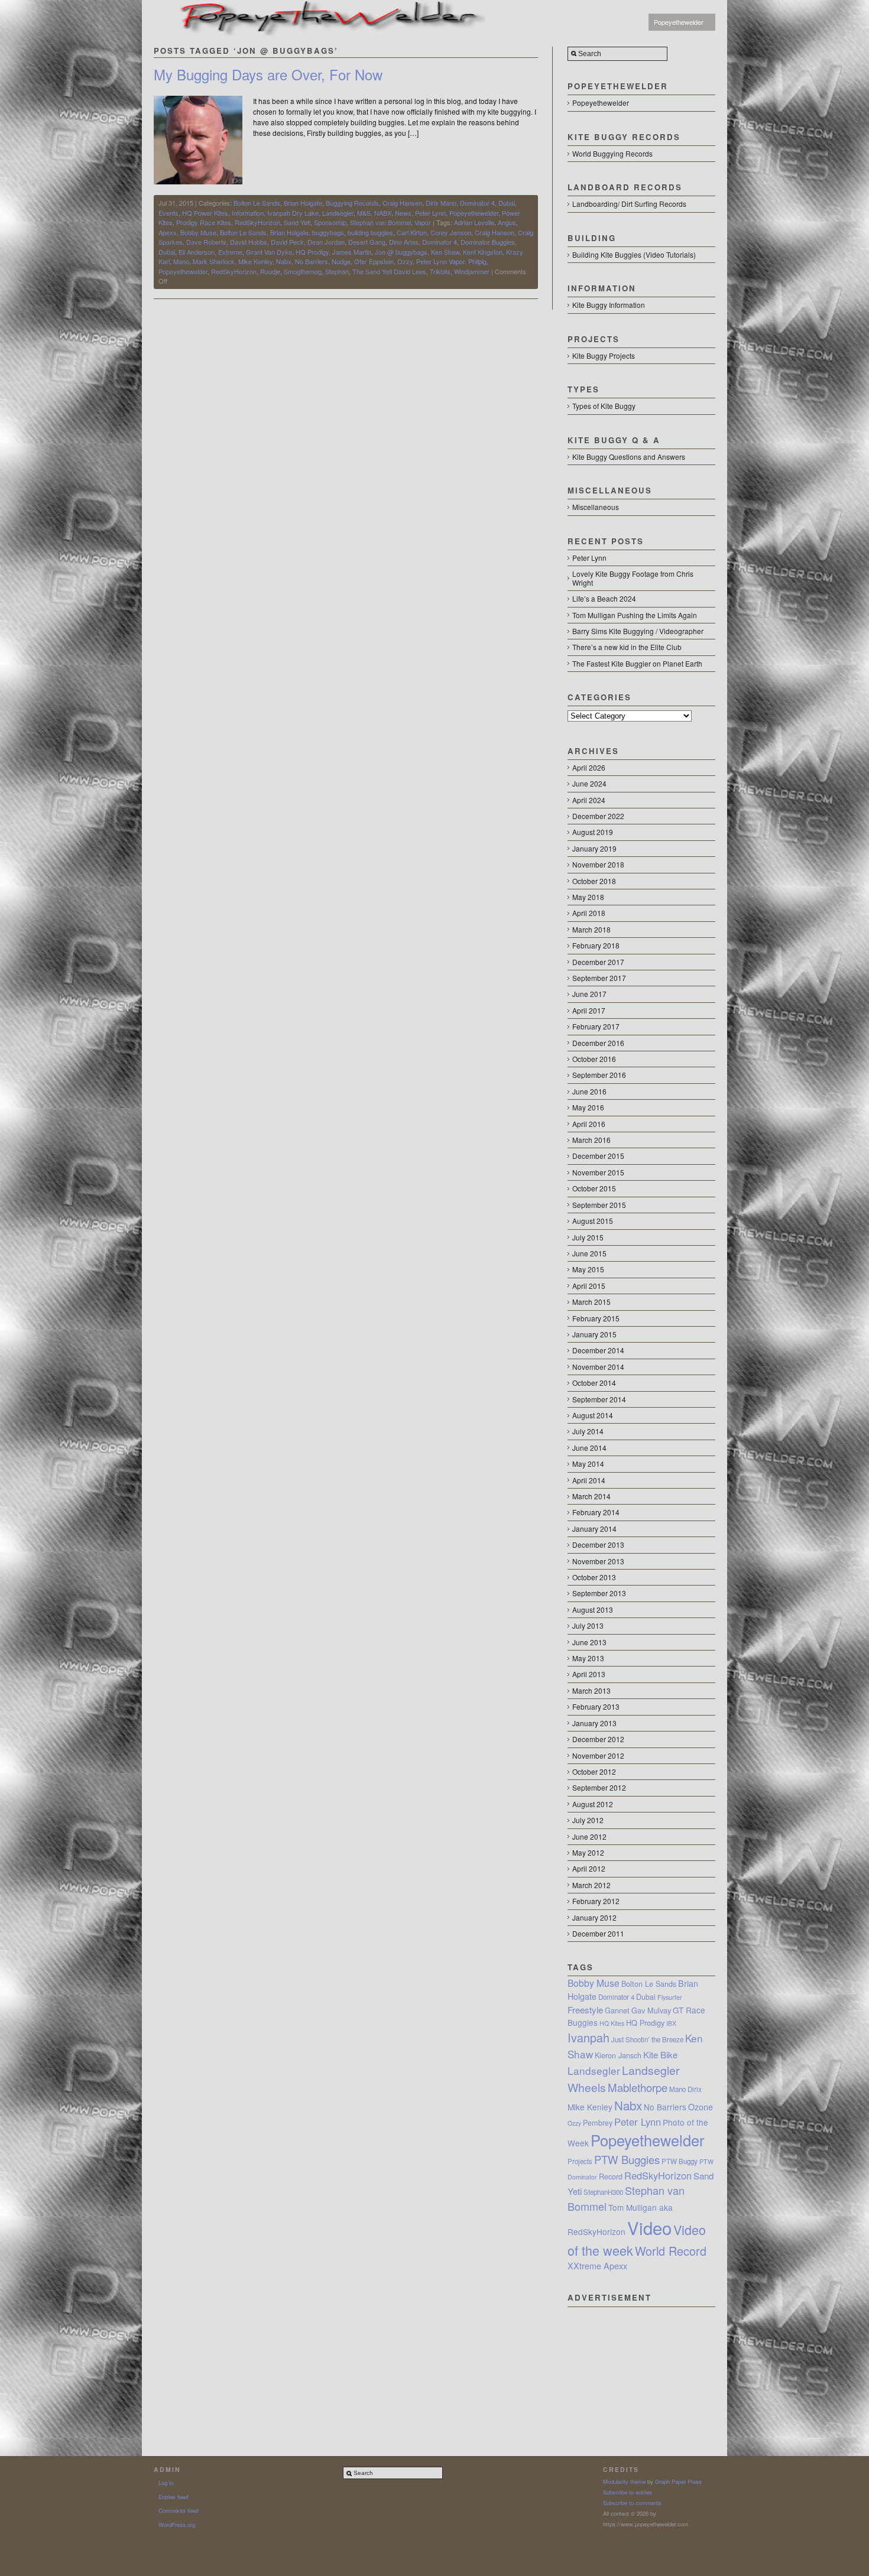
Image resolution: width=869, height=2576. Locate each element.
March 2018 (591, 929)
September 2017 (599, 978)
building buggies (370, 232)
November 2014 (598, 1367)
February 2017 (596, 1026)
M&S (364, 213)
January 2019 (594, 848)
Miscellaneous (596, 507)
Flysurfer (670, 1997)
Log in (166, 2483)
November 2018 (598, 864)
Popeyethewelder (679, 22)
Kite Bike (660, 2054)
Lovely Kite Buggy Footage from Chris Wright (633, 578)
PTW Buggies (627, 2159)
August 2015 (593, 1221)
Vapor (423, 222)
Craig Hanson (495, 232)
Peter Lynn (430, 213)
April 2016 (589, 1124)
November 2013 (598, 1561)
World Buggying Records (612, 153)
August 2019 (593, 832)
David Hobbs (249, 242)
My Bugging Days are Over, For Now (268, 74)
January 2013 (594, 1723)
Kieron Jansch (618, 2055)
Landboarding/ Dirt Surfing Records (629, 204)
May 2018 (588, 897)
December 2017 (598, 962)
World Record (671, 2251)
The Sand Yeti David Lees (389, 271)
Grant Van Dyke (269, 252)
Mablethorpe (638, 2087)
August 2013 (593, 1609)
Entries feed (173, 2497)
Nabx (284, 261)
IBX (671, 2023)
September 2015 (599, 1205)
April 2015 (589, 1286)
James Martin (352, 252)
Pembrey (598, 2123)
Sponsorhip (330, 222)
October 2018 (594, 881)
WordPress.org (177, 2525)
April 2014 (589, 1480)
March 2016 (591, 1140)
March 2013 (591, 1690)
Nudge (341, 261)
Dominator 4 (477, 203)
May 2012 (588, 1852)
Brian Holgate (303, 203)
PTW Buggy (680, 2161)
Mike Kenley (255, 261)
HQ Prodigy (312, 252)
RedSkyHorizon (257, 222)
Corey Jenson (451, 232)
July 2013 (588, 1625)
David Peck (287, 242)
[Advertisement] (641, 2366)
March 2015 (591, 1302)
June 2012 (589, 1836)
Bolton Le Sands (257, 203)
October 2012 (594, 1771)
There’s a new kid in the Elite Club (627, 647)
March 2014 (591, 1496)
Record (611, 2177)
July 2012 (588, 1820)
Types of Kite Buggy (604, 406)
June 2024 (589, 783)
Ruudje (270, 271)
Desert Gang (367, 242)
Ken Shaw (445, 252)
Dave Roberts (206, 242)
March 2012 (591, 1885)
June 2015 (589, 1253)
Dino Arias (404, 242)
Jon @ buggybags (401, 252)
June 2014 (589, 1448)
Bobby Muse (198, 232)
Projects (580, 2161)
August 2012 (593, 1804)
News (403, 213)
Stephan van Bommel (380, 222)
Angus (507, 222)
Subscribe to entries (628, 2492)
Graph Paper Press (678, 2481)
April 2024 (589, 800)
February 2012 (596, 1901)
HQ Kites (612, 2023)
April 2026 (589, 767)
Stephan (337, 271)
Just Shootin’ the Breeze (647, 2039)
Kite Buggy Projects (604, 355)
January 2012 (594, 1917)
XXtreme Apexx (597, 2266)
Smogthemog (303, 271)
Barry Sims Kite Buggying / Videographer (638, 631)
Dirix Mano (441, 203)
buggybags (328, 232)
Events (168, 213)
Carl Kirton (412, 232)
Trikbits (440, 271)
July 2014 (588, 1431)
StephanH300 (603, 2192)
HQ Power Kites (205, 213)
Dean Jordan (326, 242)
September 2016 (599, 1075)
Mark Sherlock (214, 261)
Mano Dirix (685, 2089)
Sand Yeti (297, 222)
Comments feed (178, 2510)
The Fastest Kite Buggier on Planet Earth (637, 663)
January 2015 (594, 1334)
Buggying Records (352, 203)
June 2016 (589, 1091)
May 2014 (588, 1464)
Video (649, 2227)
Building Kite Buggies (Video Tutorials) (634, 254)
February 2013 (596, 1706)
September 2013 (599, 1593)
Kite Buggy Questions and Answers (629, 457)
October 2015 (594, 1188)
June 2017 (589, 994)
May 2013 (588, 1658)
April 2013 (589, 1674)
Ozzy (405, 261)
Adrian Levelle (474, 222)
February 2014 (596, 1512)
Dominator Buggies (488, 242)
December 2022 (598, 816)
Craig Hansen (402, 203)
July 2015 (588, 1237)
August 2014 (593, 1415)
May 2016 (588, 1107)
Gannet (617, 2010)
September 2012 (599, 1787)
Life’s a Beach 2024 (604, 598)
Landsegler (338, 213)
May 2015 (588, 1269)
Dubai (507, 203)
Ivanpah (588, 2037)
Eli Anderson (197, 252)
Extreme (230, 252)
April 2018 (589, 913)
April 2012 (589, 1868)
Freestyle (585, 2010)
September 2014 (599, 1399)
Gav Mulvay (651, 2010)
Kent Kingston (483, 252)
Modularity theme (624, 2481)
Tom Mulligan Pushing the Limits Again (635, 615)
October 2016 (594, 1059)
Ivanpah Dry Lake (293, 213)
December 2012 (598, 1739)
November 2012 (598, 1755)
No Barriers (312, 261)
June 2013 (589, 1642)
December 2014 (598, 1350)
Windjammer (472, 271)
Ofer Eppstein (374, 261)
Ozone (701, 2107)
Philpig (477, 261)
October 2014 (594, 1383)
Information (248, 213)
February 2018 (596, 945)
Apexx (168, 232)
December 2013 (598, 1544)
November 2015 (598, 1172)
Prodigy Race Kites (204, 222)
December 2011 (598, 1933)
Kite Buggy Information (609, 305)
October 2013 (594, 1577)
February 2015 (596, 1318)
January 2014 (594, 1529)
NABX (383, 213)
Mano (181, 261)
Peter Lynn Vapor (440, 261)
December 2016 (598, 1043)
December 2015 (598, 1156)
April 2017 (589, 1010)
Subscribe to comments (632, 2503)
